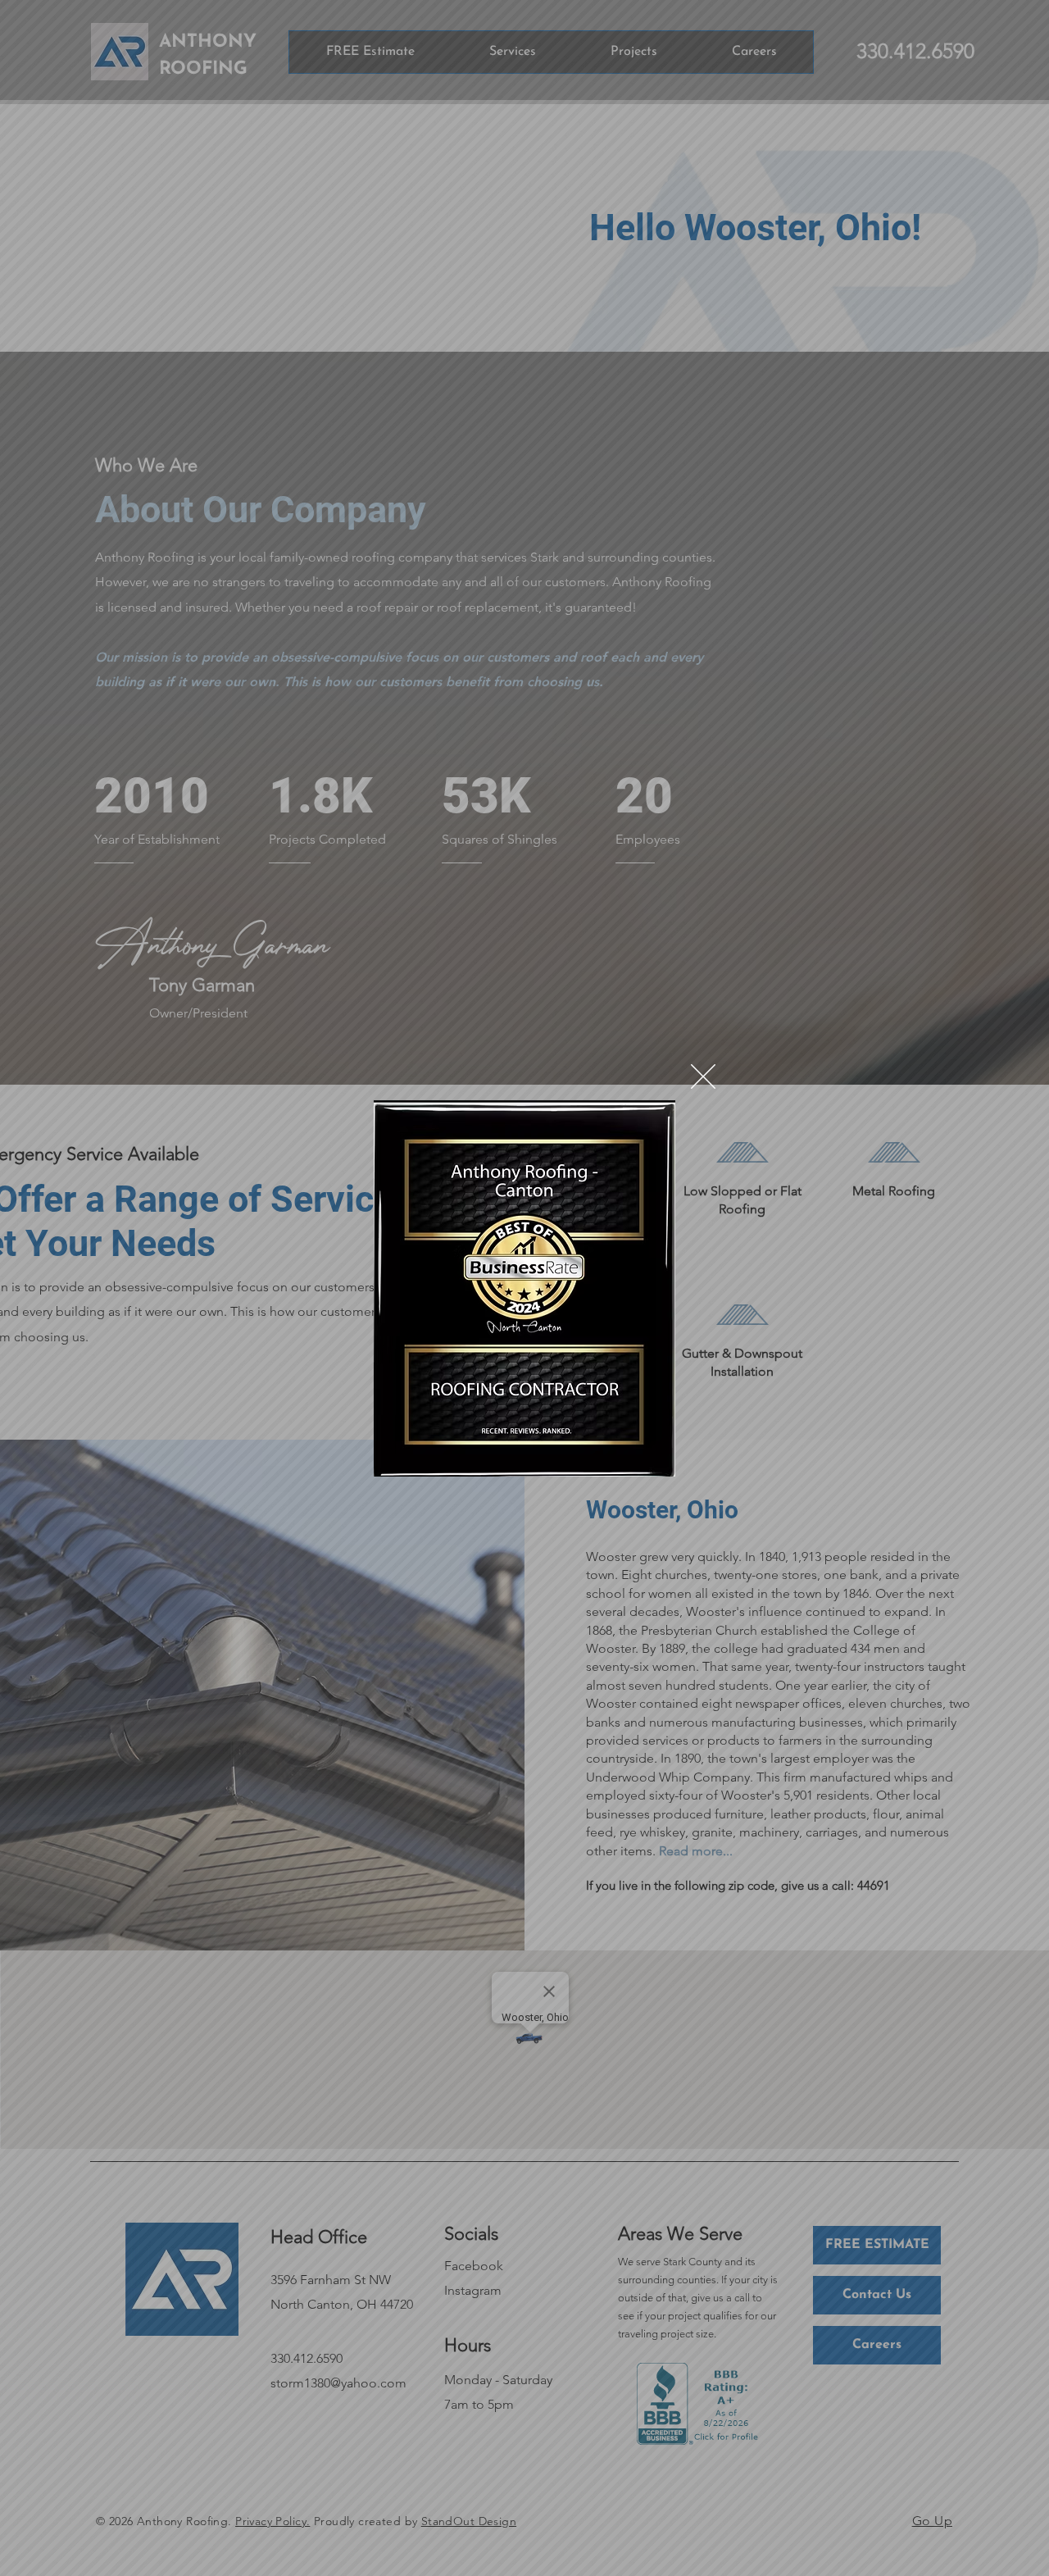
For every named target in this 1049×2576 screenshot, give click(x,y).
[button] (703, 1076)
